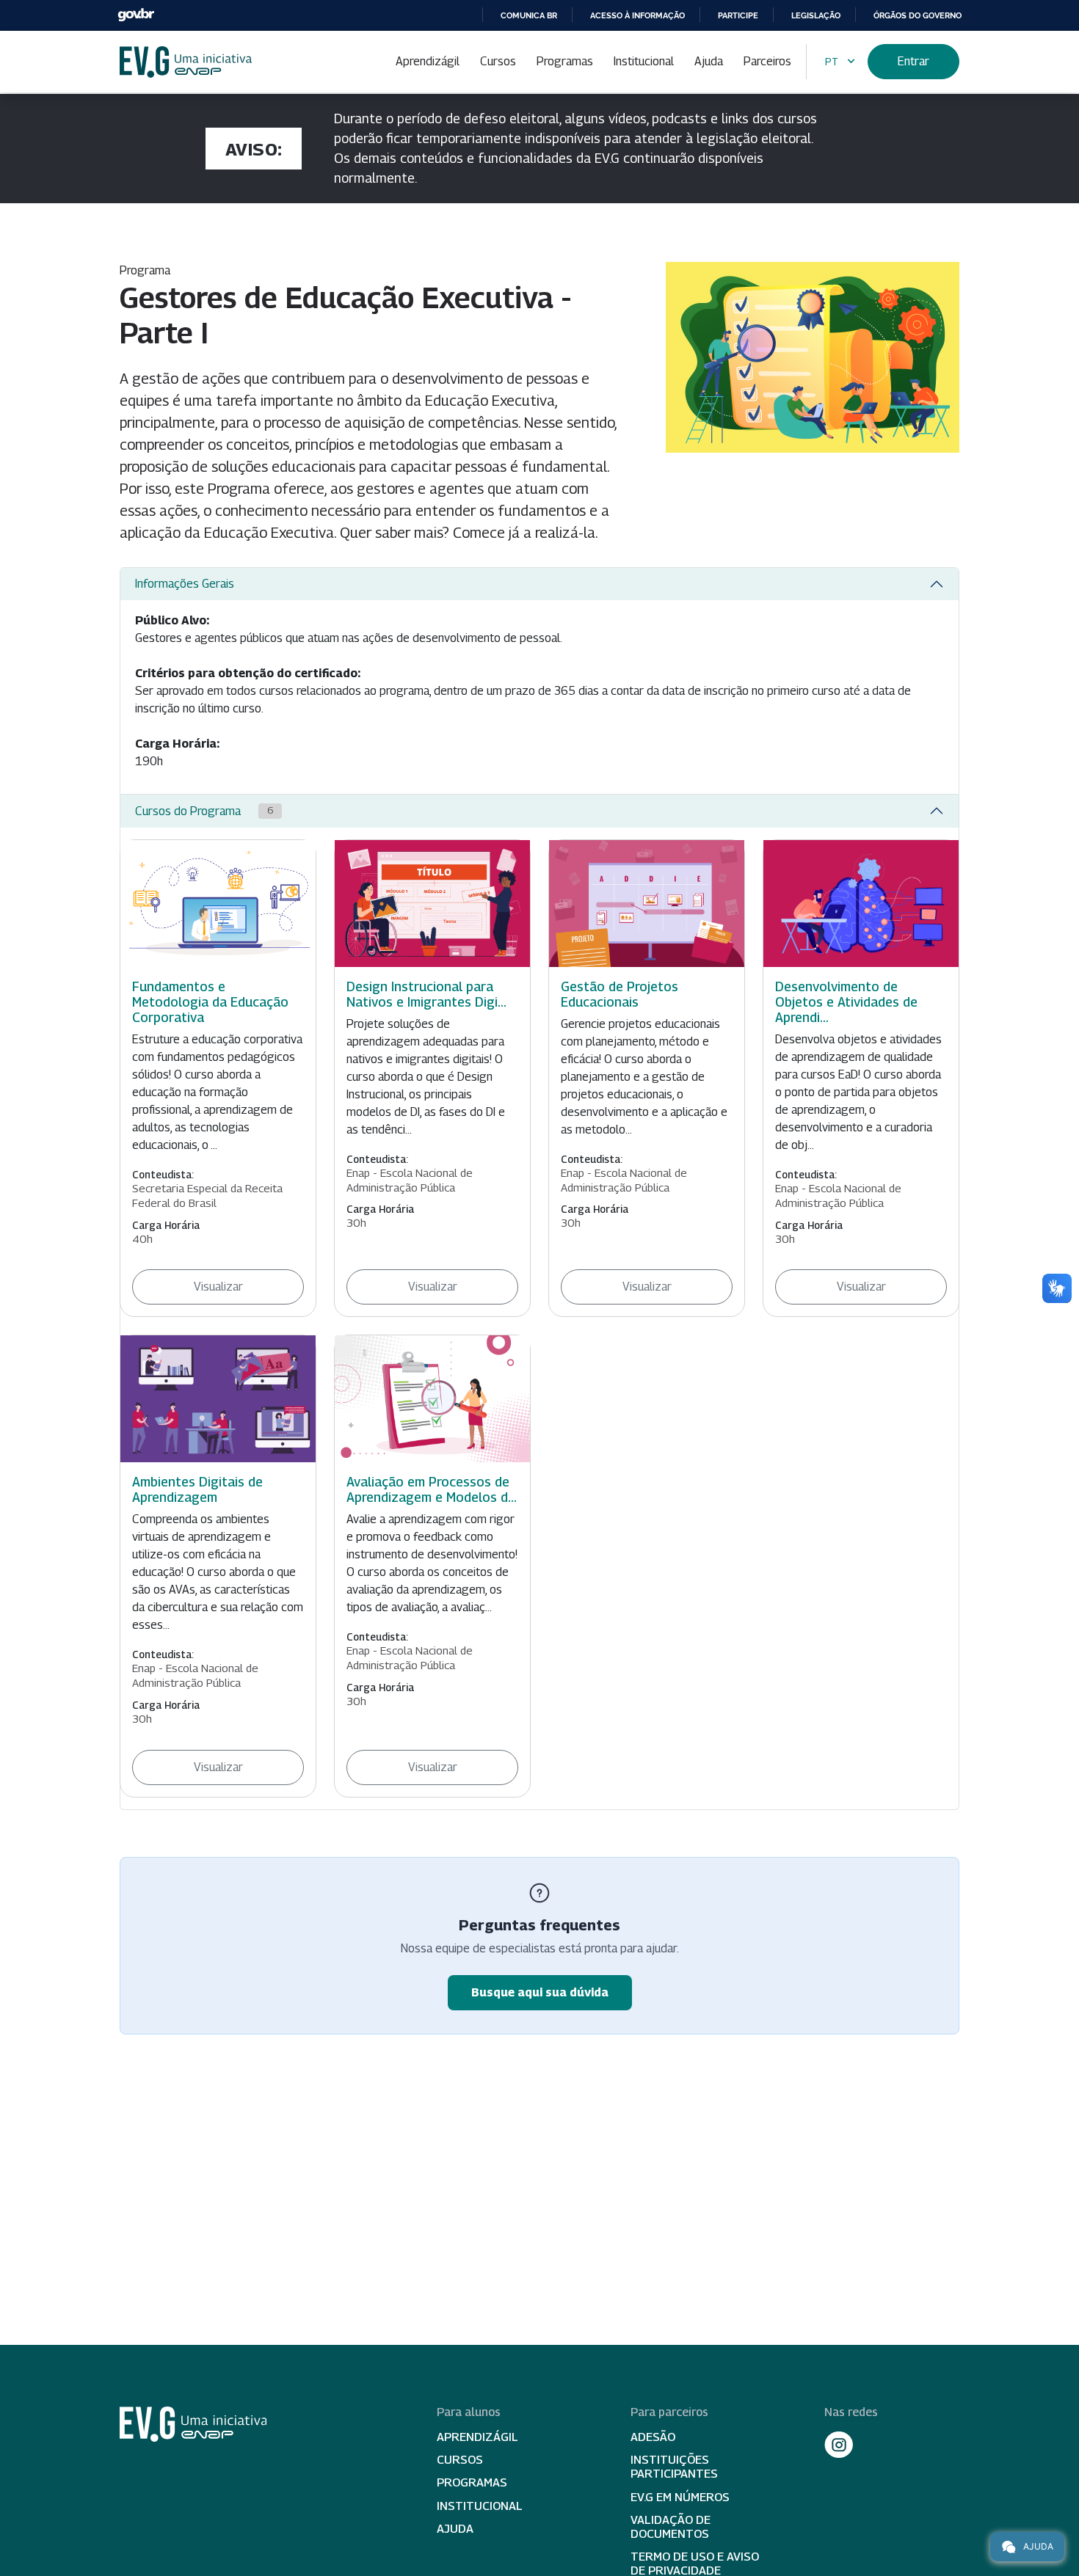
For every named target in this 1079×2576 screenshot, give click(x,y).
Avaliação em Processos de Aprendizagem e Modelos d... (432, 1489)
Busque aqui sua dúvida (540, 1992)
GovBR (136, 15)
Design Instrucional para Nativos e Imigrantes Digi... (426, 994)
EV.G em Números (680, 2497)
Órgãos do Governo (918, 15)
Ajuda (709, 61)
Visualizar (218, 1287)
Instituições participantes (674, 2467)
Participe (738, 15)
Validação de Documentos (671, 2527)
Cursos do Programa (204, 811)
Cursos (498, 61)
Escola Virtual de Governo (186, 62)
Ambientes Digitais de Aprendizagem (197, 1489)
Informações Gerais (185, 584)
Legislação (816, 15)
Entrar (913, 61)
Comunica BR (529, 15)
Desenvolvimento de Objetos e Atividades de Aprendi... (846, 1002)
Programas (565, 61)
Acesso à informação (637, 15)
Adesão (653, 2437)
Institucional (644, 61)
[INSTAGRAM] (839, 2445)
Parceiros (767, 61)
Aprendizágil (428, 61)
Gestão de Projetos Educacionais (620, 994)
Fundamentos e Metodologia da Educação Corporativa (210, 1002)
